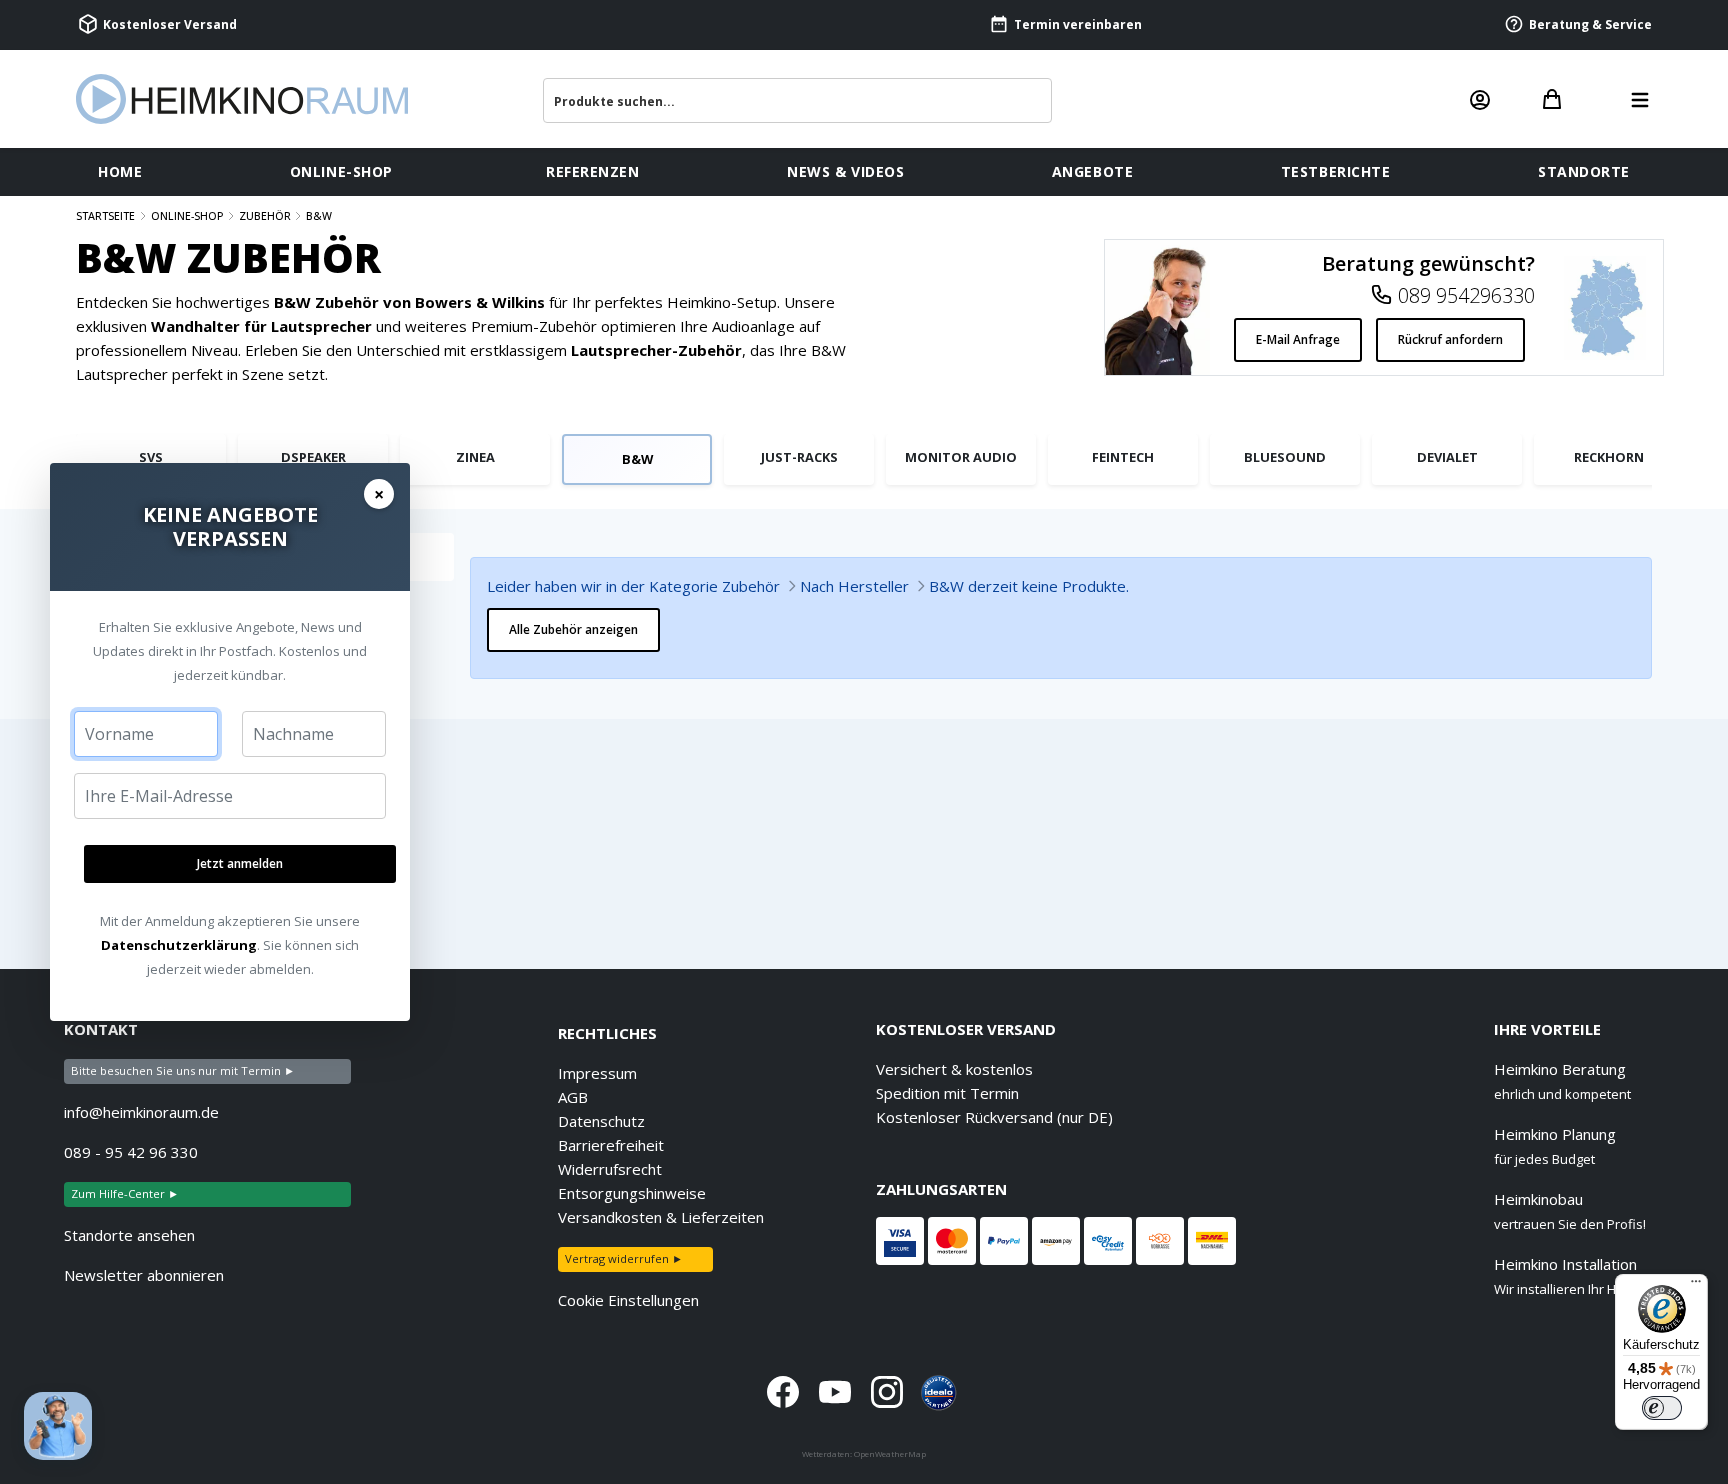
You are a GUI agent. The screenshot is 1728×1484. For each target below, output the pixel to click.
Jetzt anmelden (240, 863)
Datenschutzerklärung (179, 945)
